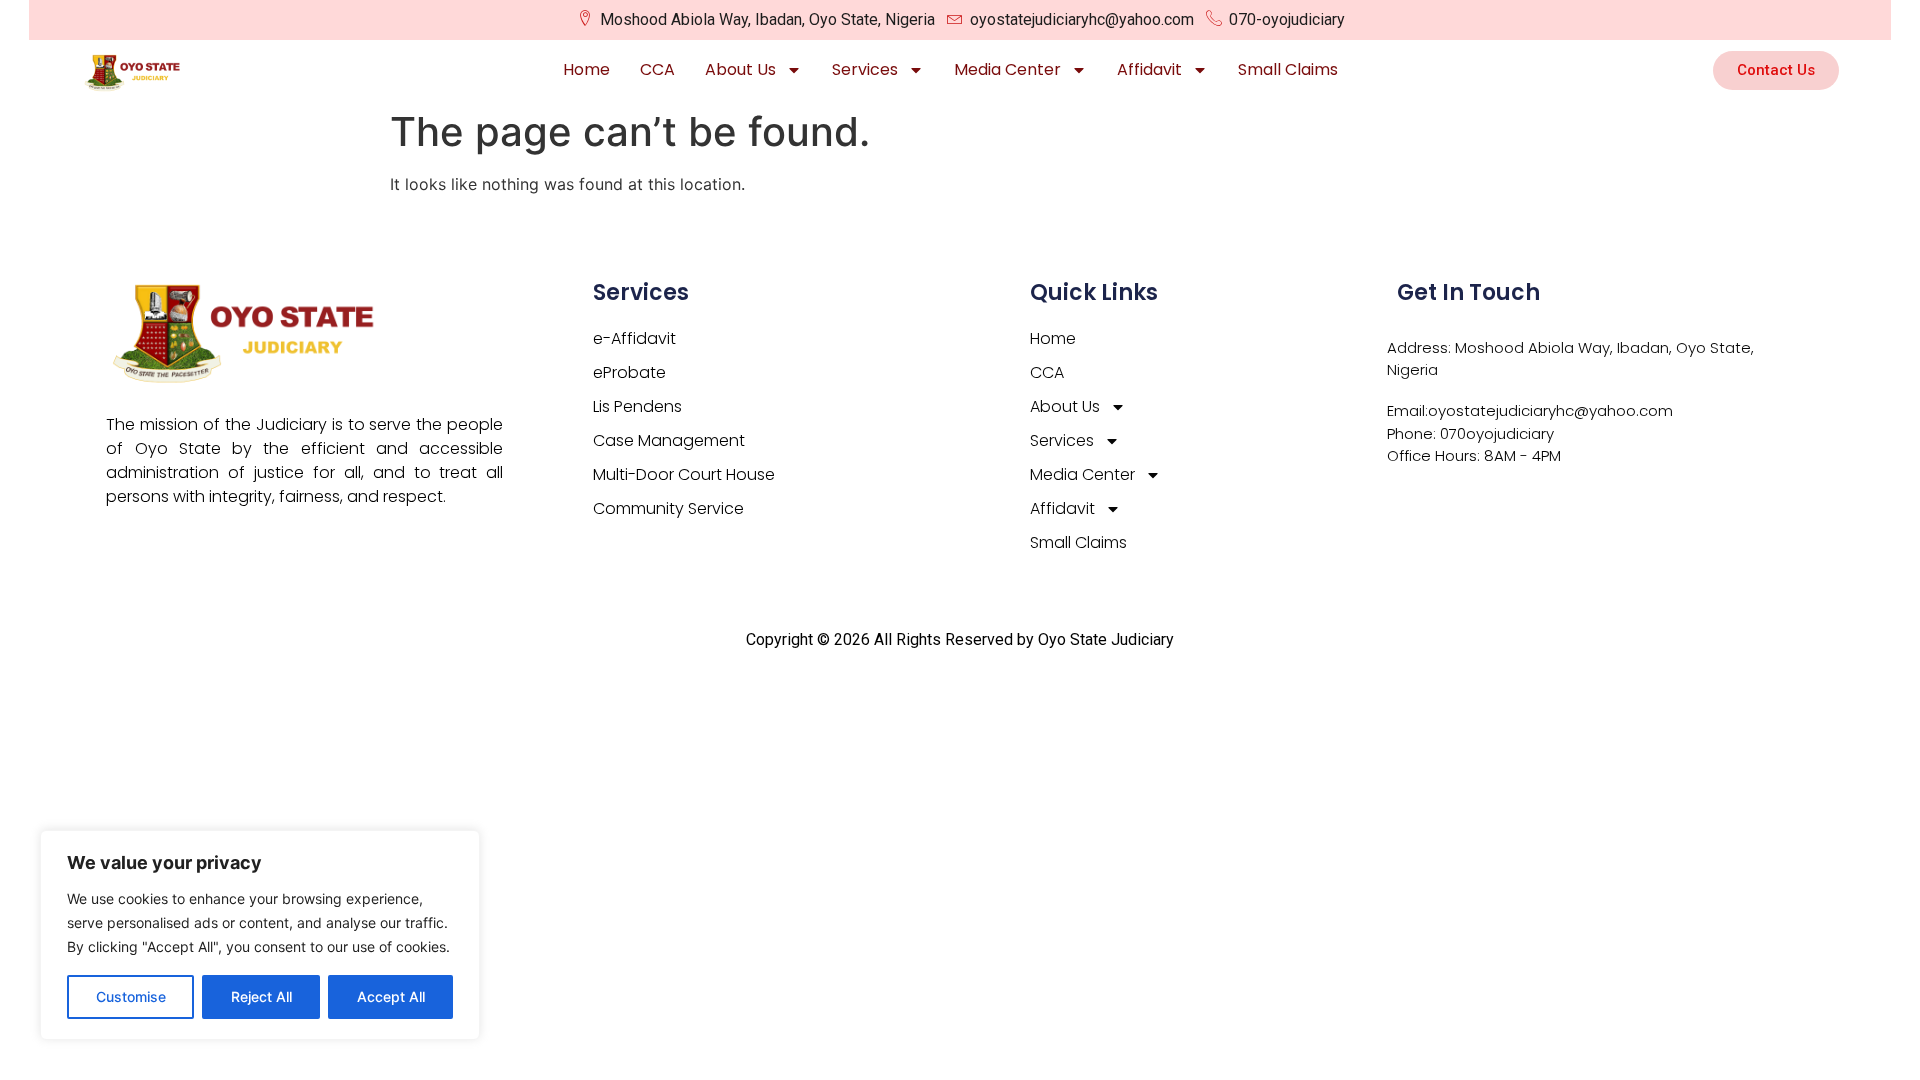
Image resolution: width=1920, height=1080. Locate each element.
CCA (657, 69)
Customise (131, 996)
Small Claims (1288, 69)
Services (865, 69)
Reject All (261, 996)
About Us (740, 69)
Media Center (1007, 69)
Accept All (391, 996)
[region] (260, 935)
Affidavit (1149, 69)
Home (586, 69)
